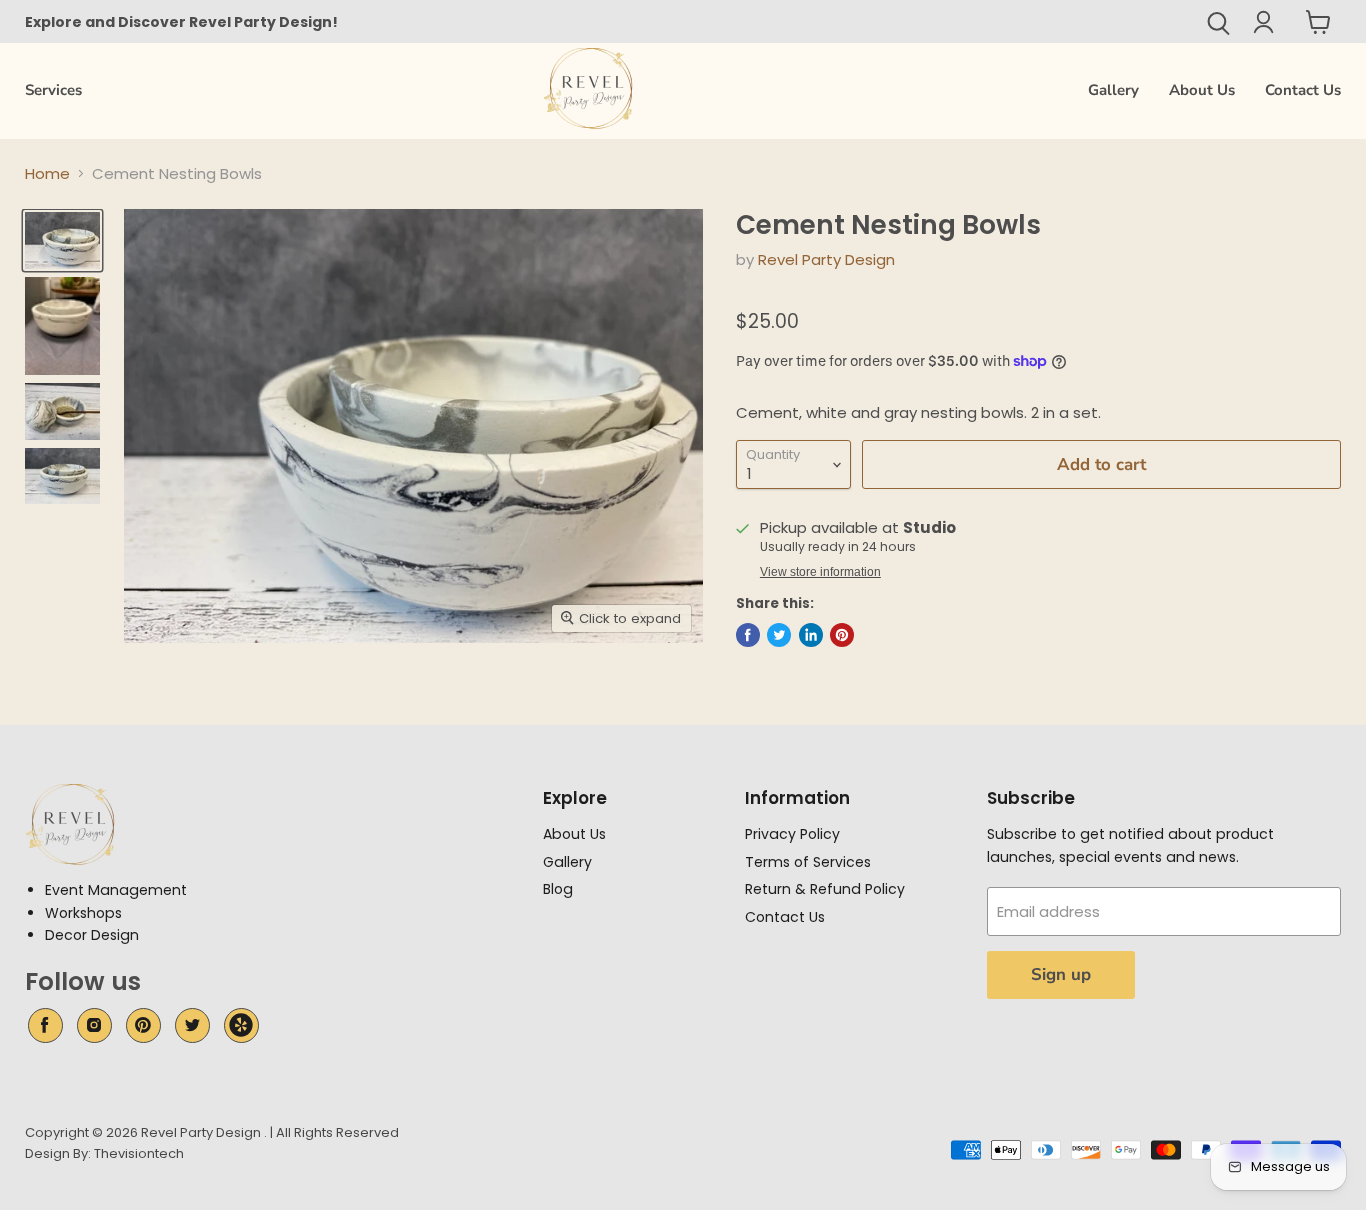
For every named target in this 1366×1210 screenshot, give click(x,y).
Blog (558, 889)
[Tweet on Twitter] (779, 635)
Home (47, 173)
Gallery (1113, 90)
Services (53, 90)
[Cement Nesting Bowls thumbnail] (62, 240)
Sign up (1061, 974)
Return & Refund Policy (825, 889)
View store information (820, 572)
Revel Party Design (826, 259)
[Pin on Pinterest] (842, 635)
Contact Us (1303, 90)
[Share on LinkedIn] (811, 635)
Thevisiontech (139, 1153)
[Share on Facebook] (748, 635)
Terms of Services (808, 862)
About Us (1202, 90)
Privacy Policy (792, 834)
